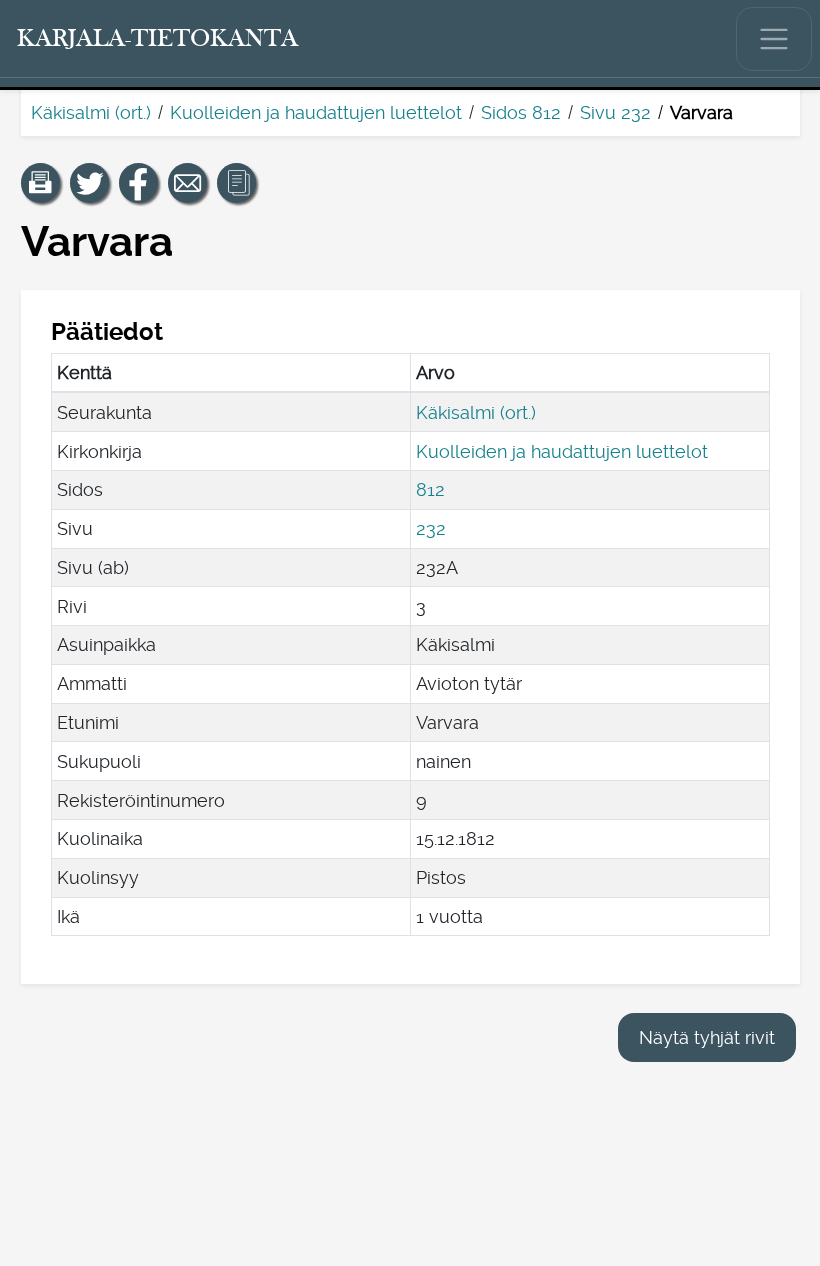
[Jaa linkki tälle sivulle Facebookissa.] (139, 183)
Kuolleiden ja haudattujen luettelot (316, 112)
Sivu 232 (615, 112)
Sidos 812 (521, 112)
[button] (41, 183)
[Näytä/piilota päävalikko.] (774, 39)
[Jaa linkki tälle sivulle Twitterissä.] (90, 183)
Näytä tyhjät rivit (707, 1037)
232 (431, 528)
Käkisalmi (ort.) (91, 112)
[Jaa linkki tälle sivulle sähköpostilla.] (188, 183)
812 (430, 489)
